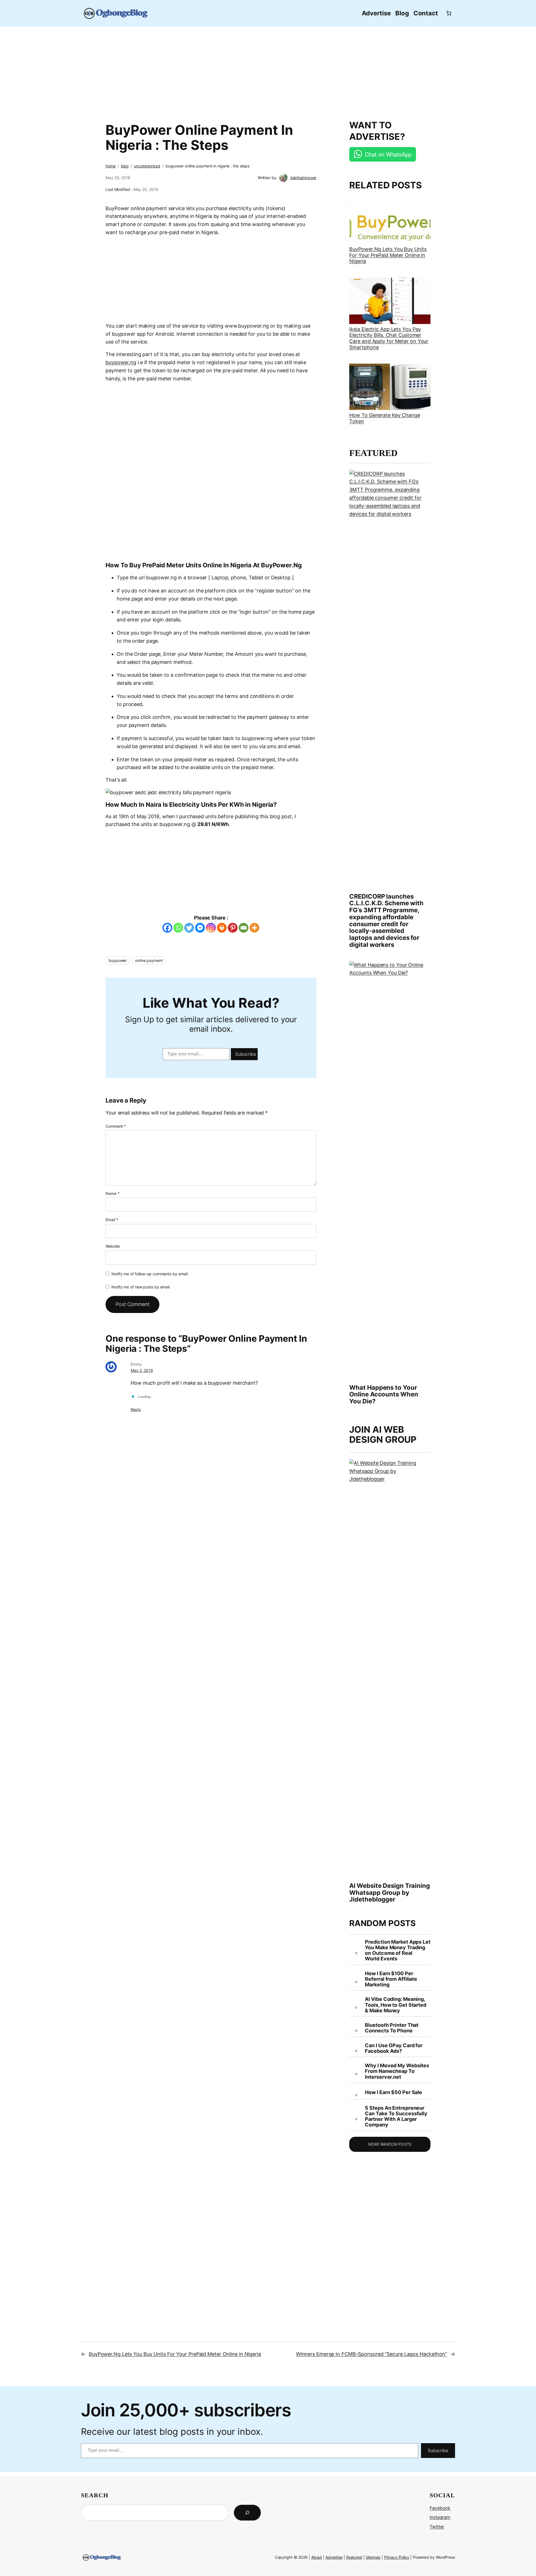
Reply (136, 1409)
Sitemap (373, 2557)
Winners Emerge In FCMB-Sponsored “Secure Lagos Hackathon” (372, 2354)
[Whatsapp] (178, 928)
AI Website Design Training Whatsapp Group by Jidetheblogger (389, 1893)
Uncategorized (147, 166)
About (317, 2557)
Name (112, 1193)
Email (112, 1220)
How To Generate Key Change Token (385, 418)
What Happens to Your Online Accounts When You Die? (384, 1394)
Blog (125, 166)
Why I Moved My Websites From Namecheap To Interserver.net (397, 2071)
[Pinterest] (233, 928)
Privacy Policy (397, 2557)
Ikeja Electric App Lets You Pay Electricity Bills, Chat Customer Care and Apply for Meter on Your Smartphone (389, 338)
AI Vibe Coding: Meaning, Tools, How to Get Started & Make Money (396, 2005)
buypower (118, 960)
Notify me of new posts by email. (141, 1287)
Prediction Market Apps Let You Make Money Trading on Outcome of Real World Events (398, 1950)
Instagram (440, 2517)
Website (113, 1246)
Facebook (440, 2508)
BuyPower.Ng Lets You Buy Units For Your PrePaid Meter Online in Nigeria (388, 255)
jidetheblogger (303, 178)
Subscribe (246, 1054)
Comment (116, 1126)
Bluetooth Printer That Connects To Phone (392, 2028)
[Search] (247, 2513)
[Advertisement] (268, 70)
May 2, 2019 (142, 1370)
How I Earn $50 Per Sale (393, 2092)
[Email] (244, 928)
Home (111, 166)
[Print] (222, 928)
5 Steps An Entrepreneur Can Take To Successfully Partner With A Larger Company (396, 2117)
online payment (149, 960)
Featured (354, 2557)
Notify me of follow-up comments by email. (150, 1274)
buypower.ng (121, 362)
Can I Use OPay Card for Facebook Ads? (394, 2048)
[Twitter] (189, 928)
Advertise (334, 2557)
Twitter (437, 2527)
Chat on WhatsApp (388, 154)
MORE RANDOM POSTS (390, 2144)
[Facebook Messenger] (200, 928)
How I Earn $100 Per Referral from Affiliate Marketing (391, 1979)
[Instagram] (211, 928)
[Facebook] (167, 928)
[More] (254, 928)
